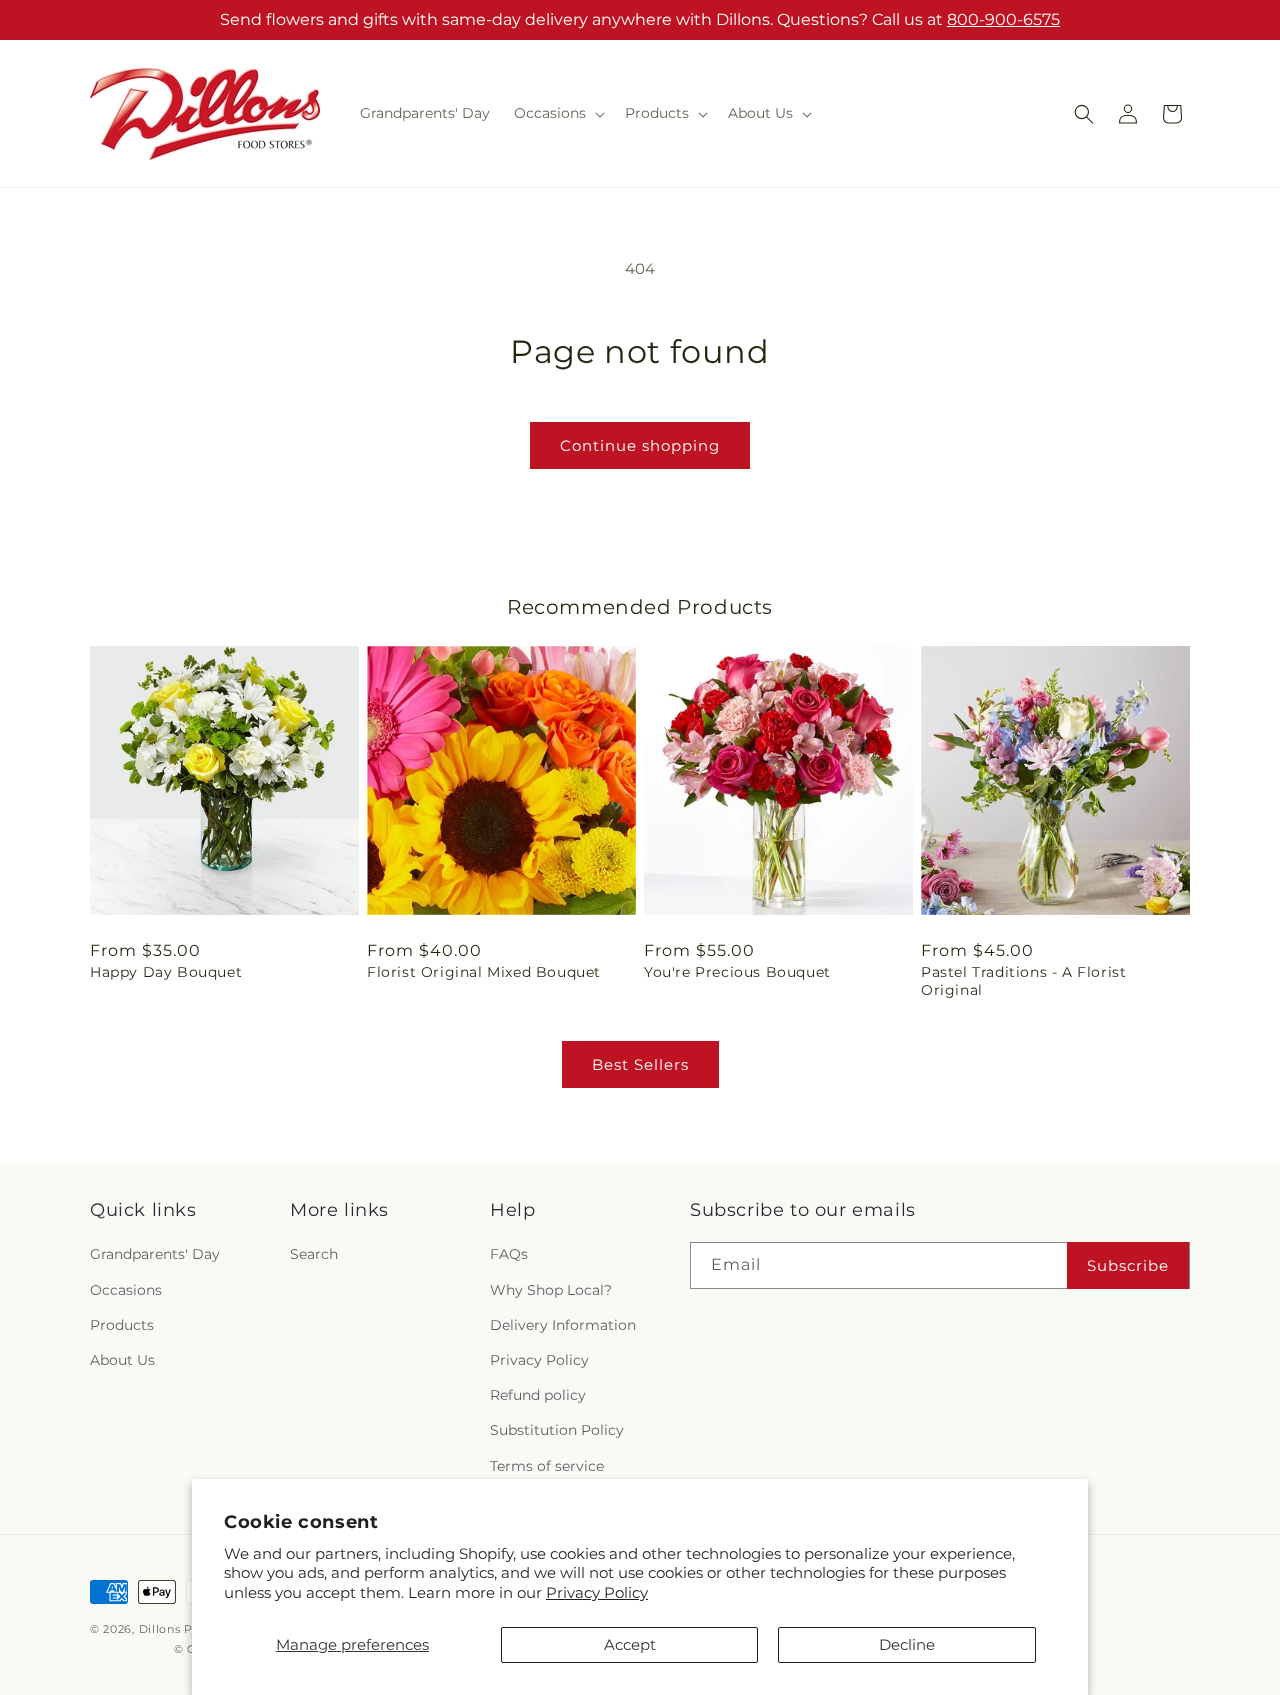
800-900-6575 (1003, 19)
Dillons (160, 1629)
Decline (907, 1644)
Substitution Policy (557, 1430)
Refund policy (538, 1395)
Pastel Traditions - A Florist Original (1023, 981)
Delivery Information (563, 1325)
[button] (557, 113)
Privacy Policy (597, 1592)
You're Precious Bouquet (737, 972)
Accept (630, 1644)
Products (122, 1325)
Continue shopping (640, 445)
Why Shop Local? (551, 1290)
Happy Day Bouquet (166, 972)
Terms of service (547, 1466)
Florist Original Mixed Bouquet (484, 972)
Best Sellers (640, 1064)
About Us (122, 1360)
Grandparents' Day (155, 1254)
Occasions (126, 1290)
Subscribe (1128, 1265)
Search (314, 1254)
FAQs (509, 1254)
